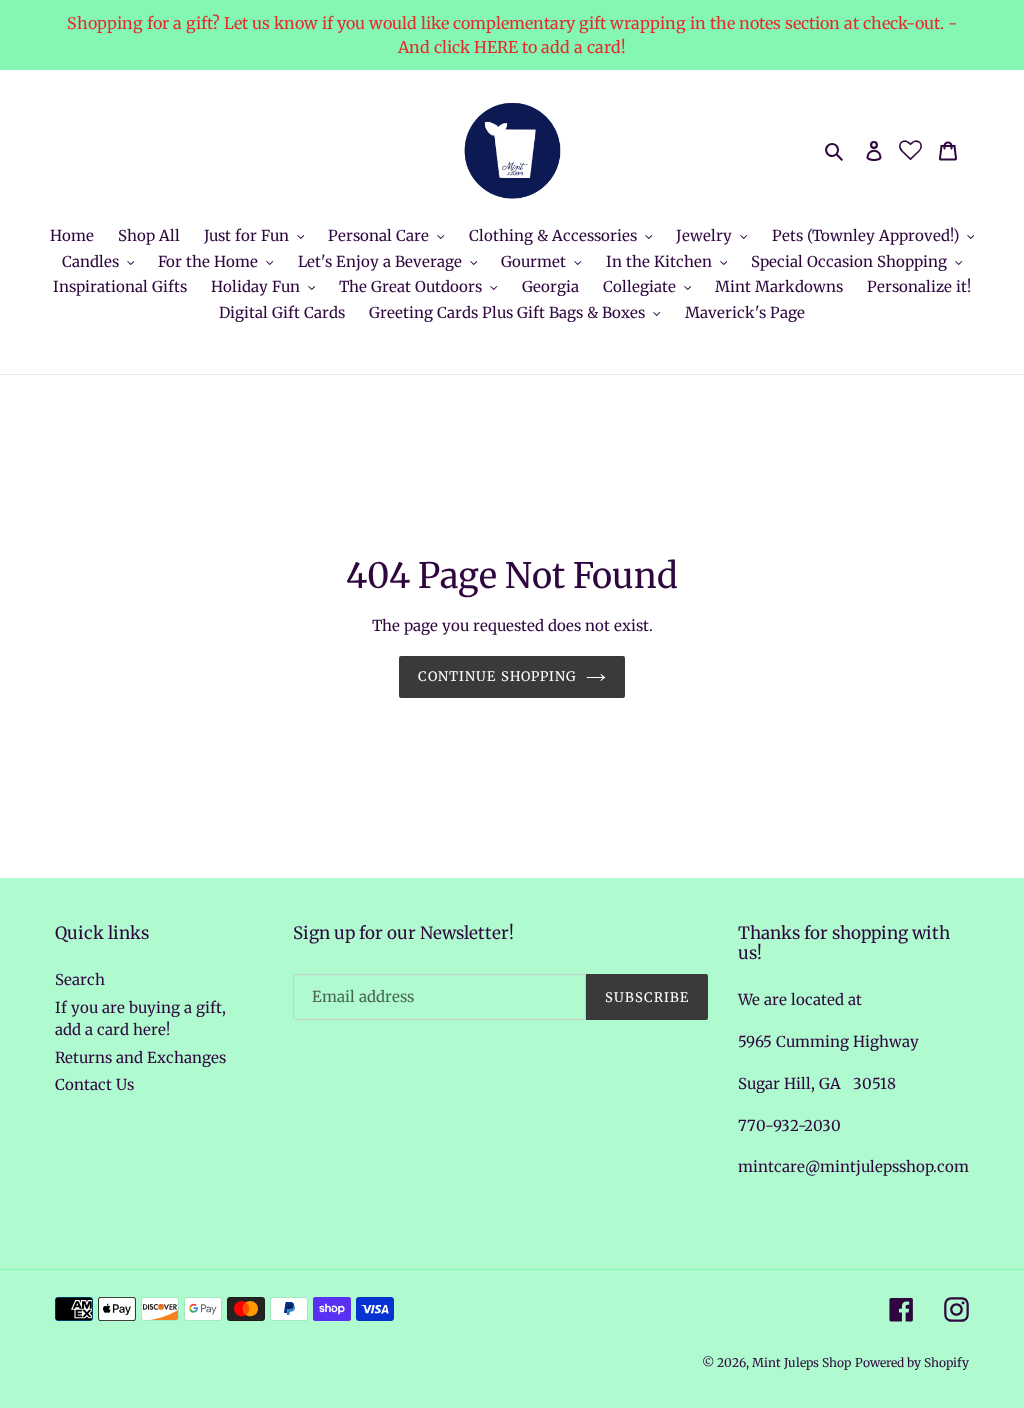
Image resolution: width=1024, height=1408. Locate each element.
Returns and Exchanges (140, 1057)
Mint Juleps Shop (801, 1362)
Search (80, 979)
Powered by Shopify (912, 1362)
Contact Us (94, 1084)
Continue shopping (497, 676)
